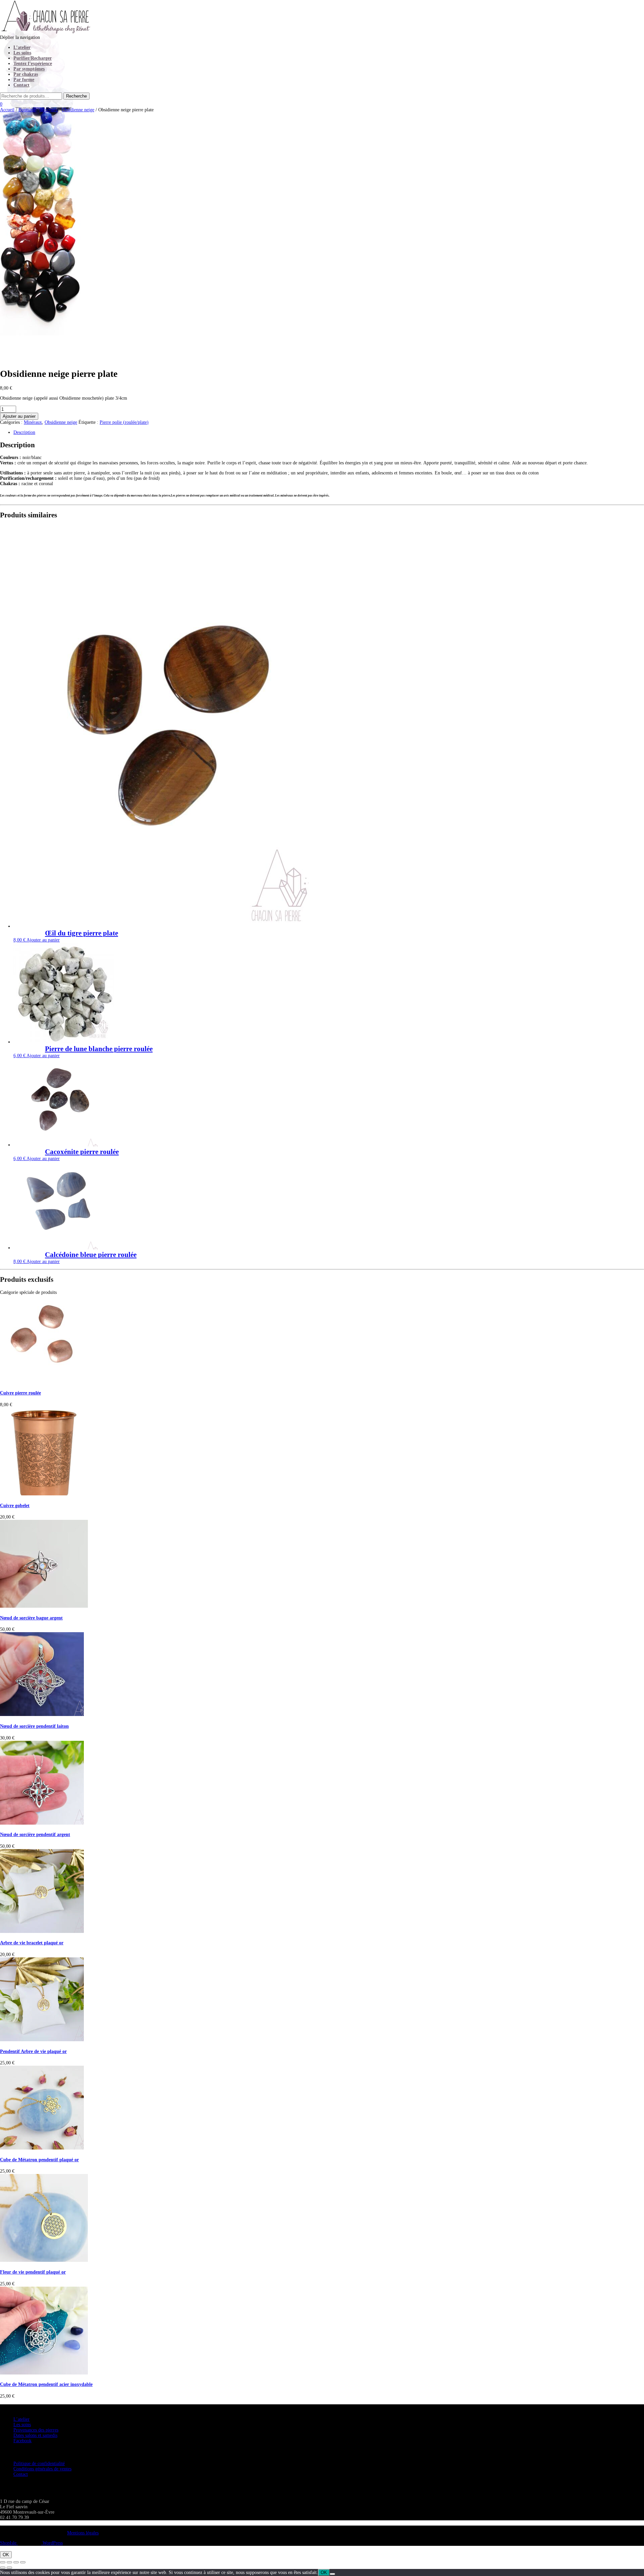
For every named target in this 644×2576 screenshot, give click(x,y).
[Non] (332, 2574)
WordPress (52, 2543)
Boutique (27, 110)
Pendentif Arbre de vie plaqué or (33, 2051)
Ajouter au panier (19, 416)
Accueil (7, 110)
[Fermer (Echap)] (23, 2562)
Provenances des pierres (36, 2430)
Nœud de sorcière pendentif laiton (34, 1726)
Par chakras (26, 74)
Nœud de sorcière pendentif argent (35, 1835)
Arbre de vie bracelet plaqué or (32, 1943)
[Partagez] (16, 2562)
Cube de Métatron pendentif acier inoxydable (46, 2384)
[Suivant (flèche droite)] (9, 2568)
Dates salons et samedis (35, 2435)
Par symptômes (29, 69)
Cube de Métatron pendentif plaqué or (39, 2160)
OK (6, 2555)
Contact (21, 85)
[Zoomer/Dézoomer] (3, 2562)
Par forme (24, 80)
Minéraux (49, 110)
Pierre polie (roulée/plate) (124, 422)
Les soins (22, 53)
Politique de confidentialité (39, 2464)
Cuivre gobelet (15, 1506)
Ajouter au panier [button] (43, 940)
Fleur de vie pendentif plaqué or (33, 2272)
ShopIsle (9, 2543)
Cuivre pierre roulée (20, 1393)
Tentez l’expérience (33, 64)
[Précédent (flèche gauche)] (3, 2568)
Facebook (22, 2441)
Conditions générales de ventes (42, 2469)
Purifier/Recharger (33, 58)
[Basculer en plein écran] (9, 2562)
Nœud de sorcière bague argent (31, 1618)
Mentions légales (83, 2533)
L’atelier (22, 47)
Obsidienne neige (78, 110)
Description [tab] (24, 432)
